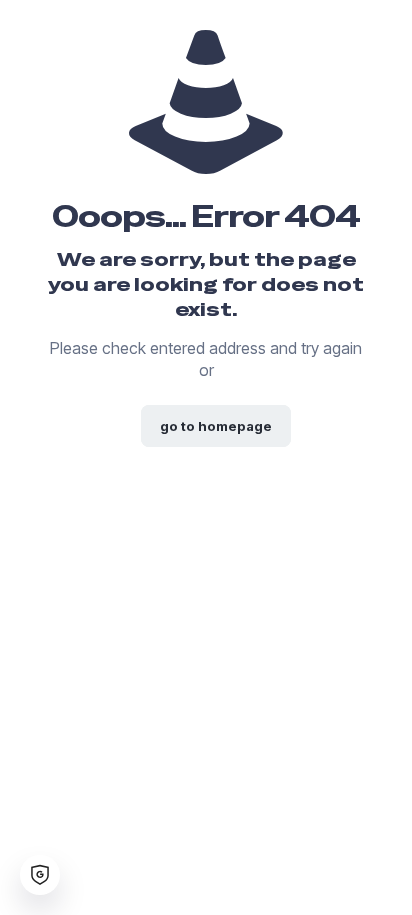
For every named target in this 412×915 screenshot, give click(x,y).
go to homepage (216, 426)
